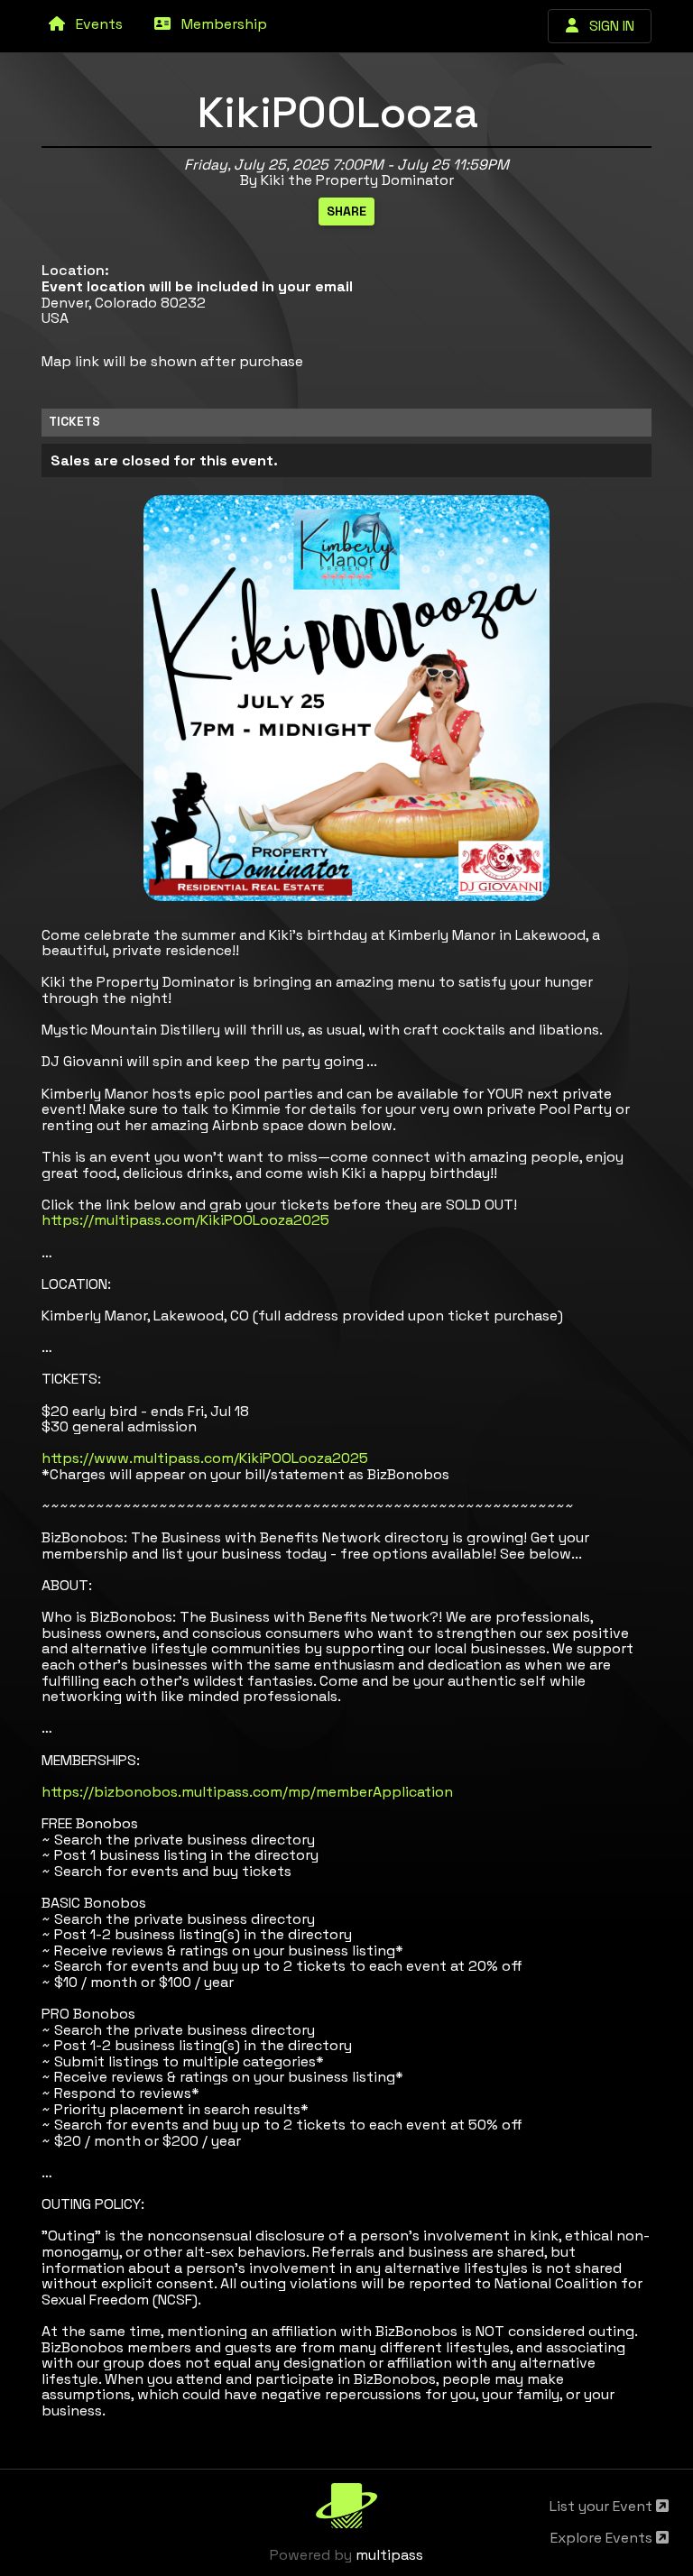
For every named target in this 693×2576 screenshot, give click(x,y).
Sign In (606, 26)
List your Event (603, 2506)
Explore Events (603, 2538)
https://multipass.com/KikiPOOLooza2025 (185, 1220)
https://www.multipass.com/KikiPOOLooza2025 (205, 1458)
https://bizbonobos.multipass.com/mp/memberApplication (247, 1792)
